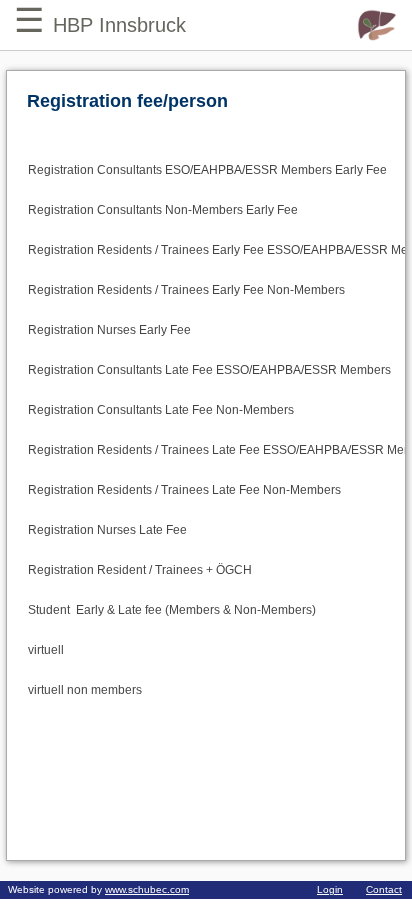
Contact (384, 889)
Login (330, 889)
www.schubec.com (147, 889)
